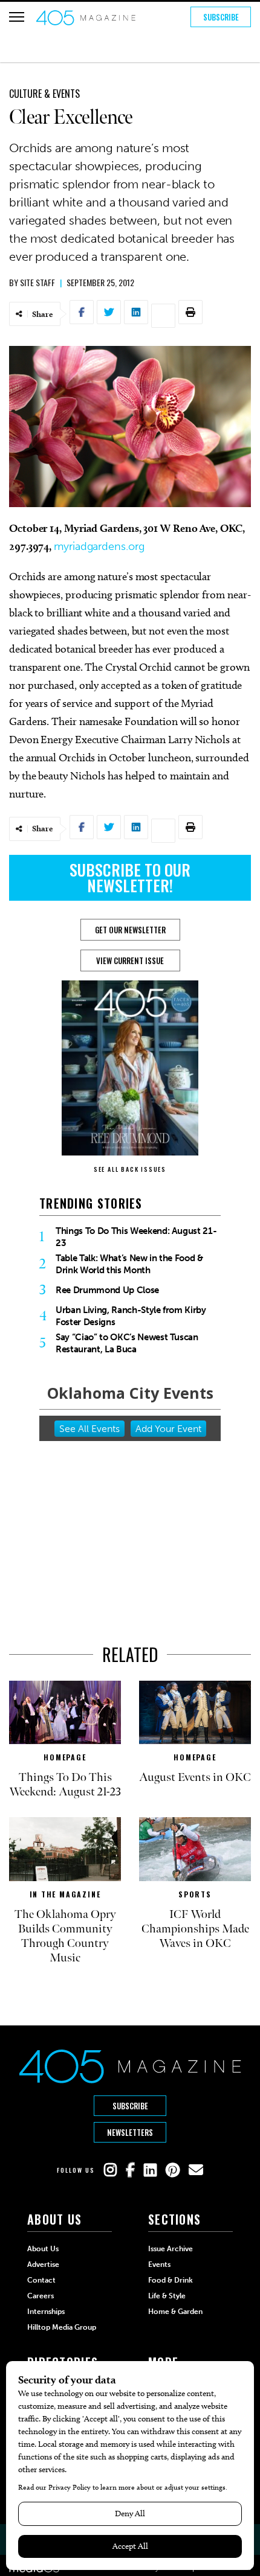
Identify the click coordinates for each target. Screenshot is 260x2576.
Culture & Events (44, 94)
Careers (41, 2296)
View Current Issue (130, 960)
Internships (46, 2312)
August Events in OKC (195, 1777)
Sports (195, 1894)
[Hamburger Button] (17, 17)
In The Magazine (65, 1894)
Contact (41, 2280)
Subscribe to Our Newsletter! (130, 877)
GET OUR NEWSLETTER (130, 930)
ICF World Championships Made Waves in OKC (195, 1929)
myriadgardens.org (99, 546)
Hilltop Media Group (62, 2327)
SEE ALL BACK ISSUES (130, 1169)
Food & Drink (171, 2280)
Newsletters (130, 2132)
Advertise (43, 2264)
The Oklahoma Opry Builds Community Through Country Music (65, 1936)
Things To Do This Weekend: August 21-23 (136, 1237)
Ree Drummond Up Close (107, 1290)
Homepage (65, 1757)
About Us (43, 2249)
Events (159, 2264)
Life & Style (167, 2296)
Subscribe (221, 17)
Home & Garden (175, 2312)
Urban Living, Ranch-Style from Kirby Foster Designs (131, 1316)
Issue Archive (171, 2249)
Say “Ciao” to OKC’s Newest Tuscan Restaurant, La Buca (127, 1343)
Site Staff (37, 282)
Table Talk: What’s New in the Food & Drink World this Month (129, 1264)
